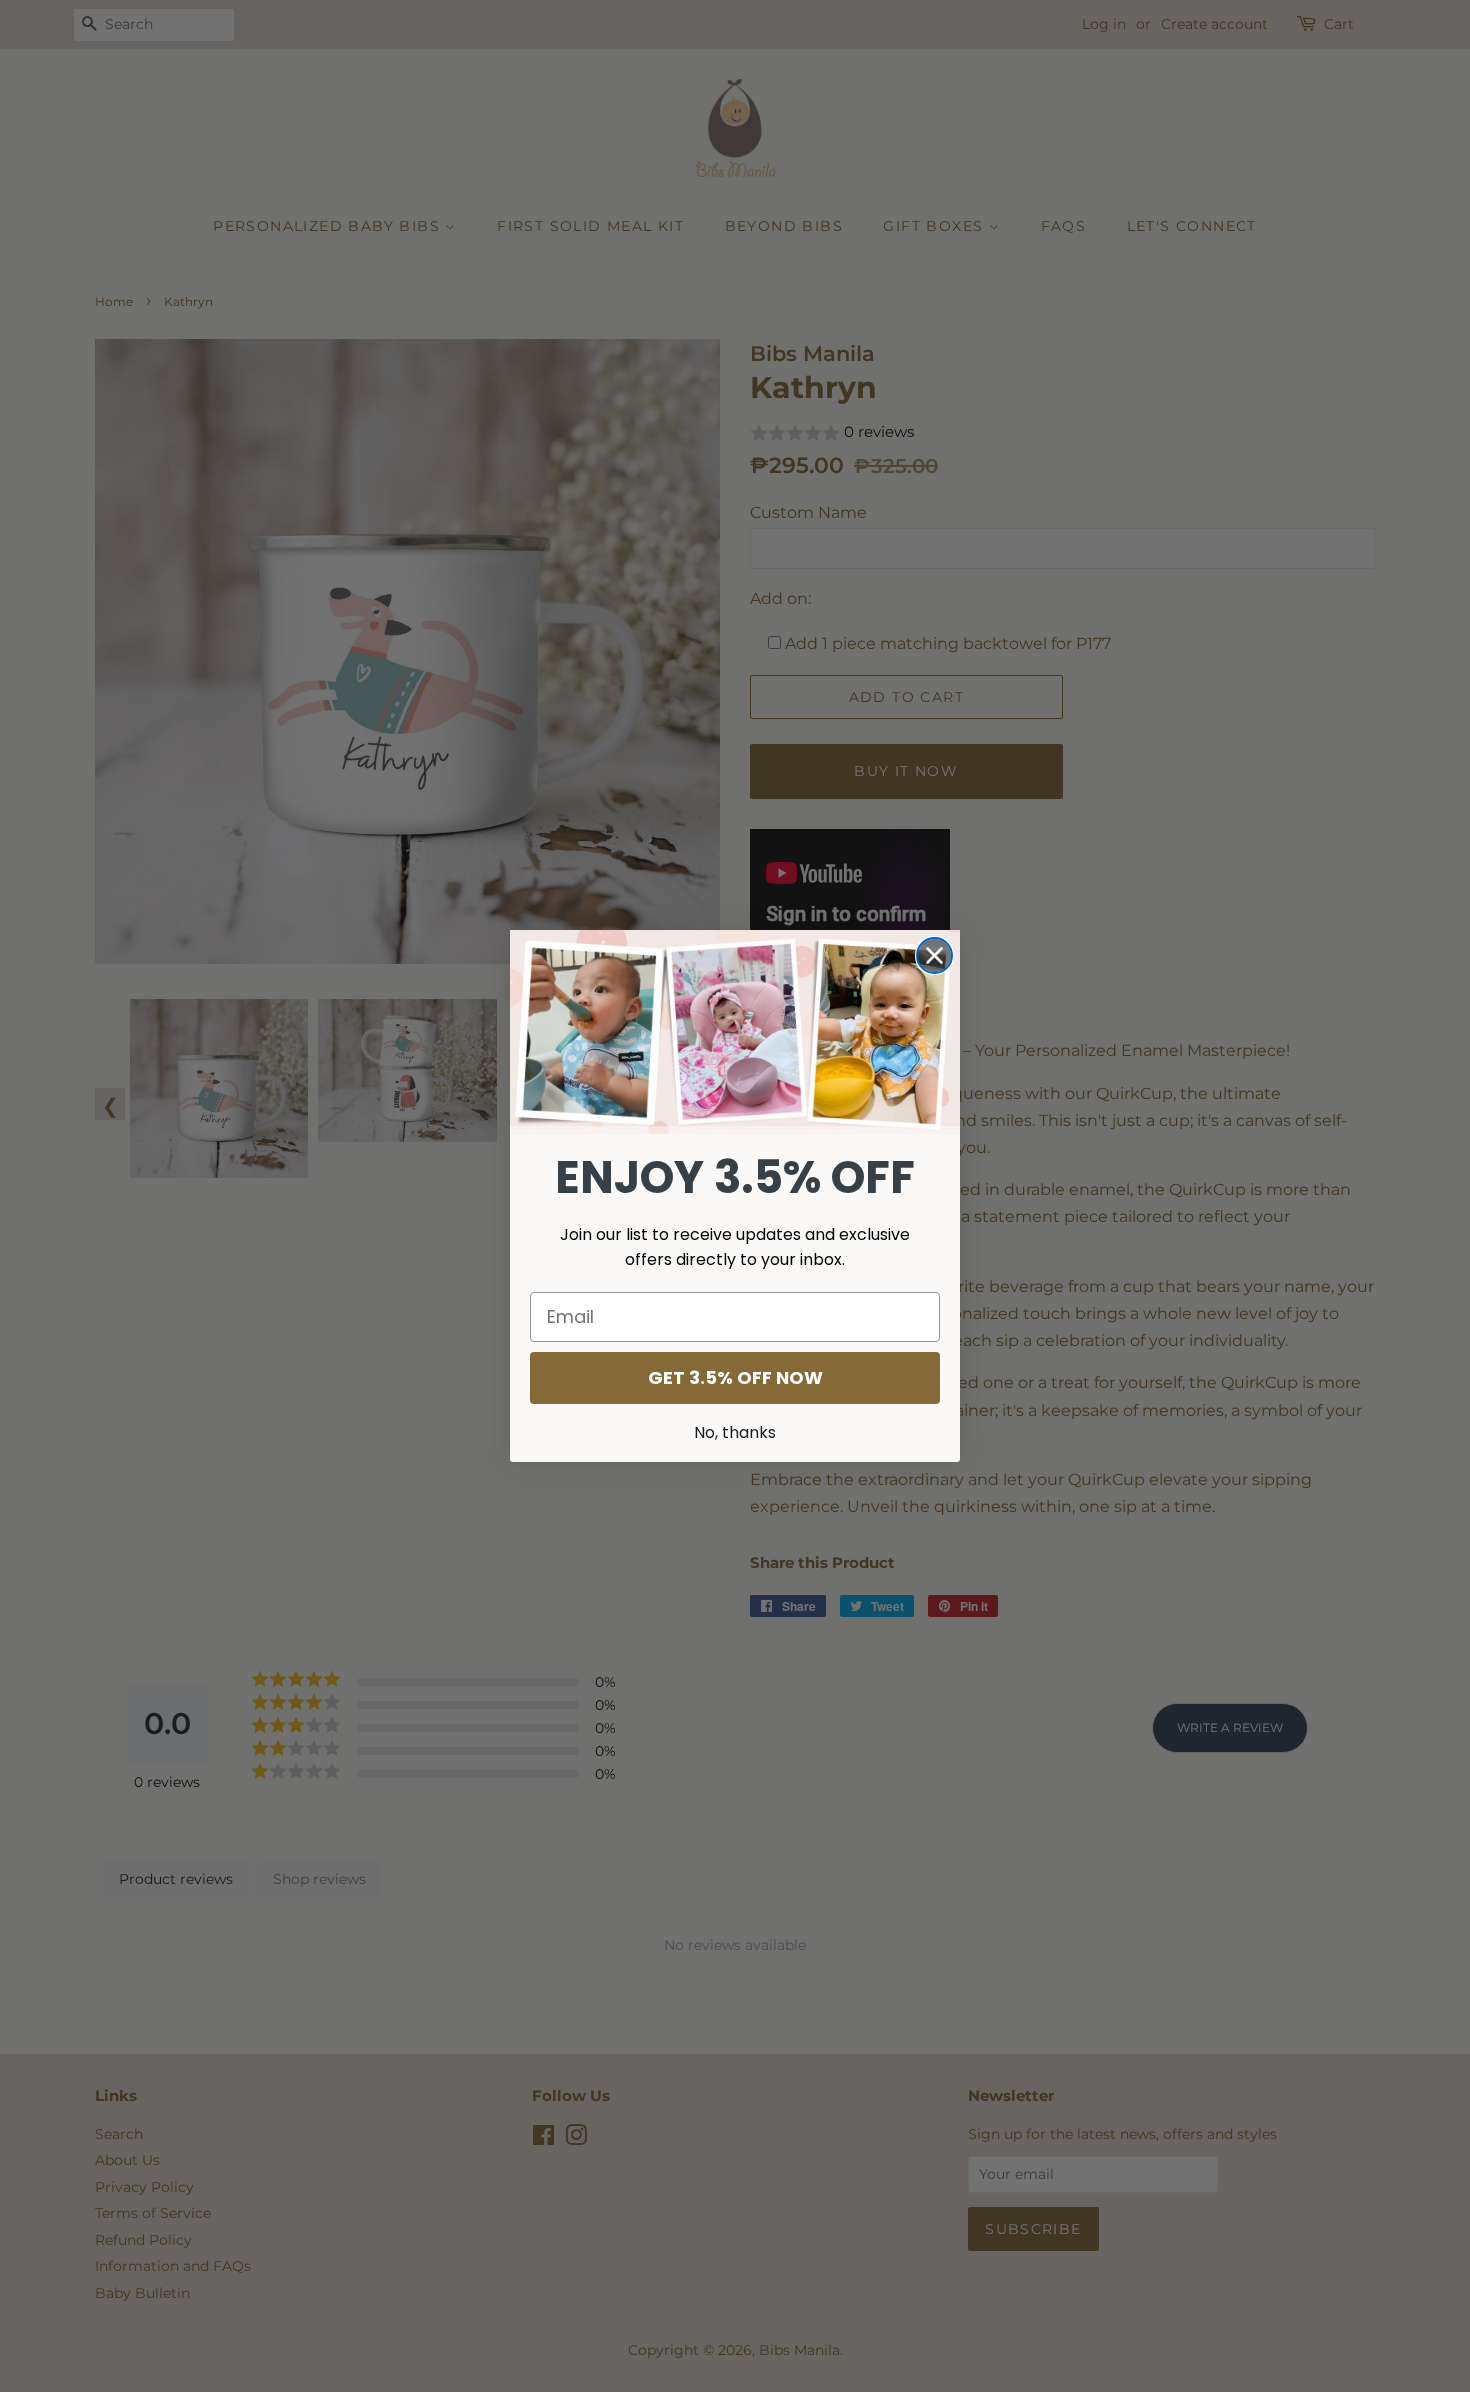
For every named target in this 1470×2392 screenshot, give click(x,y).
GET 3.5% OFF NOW (735, 1377)
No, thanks (735, 1432)
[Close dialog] (934, 955)
